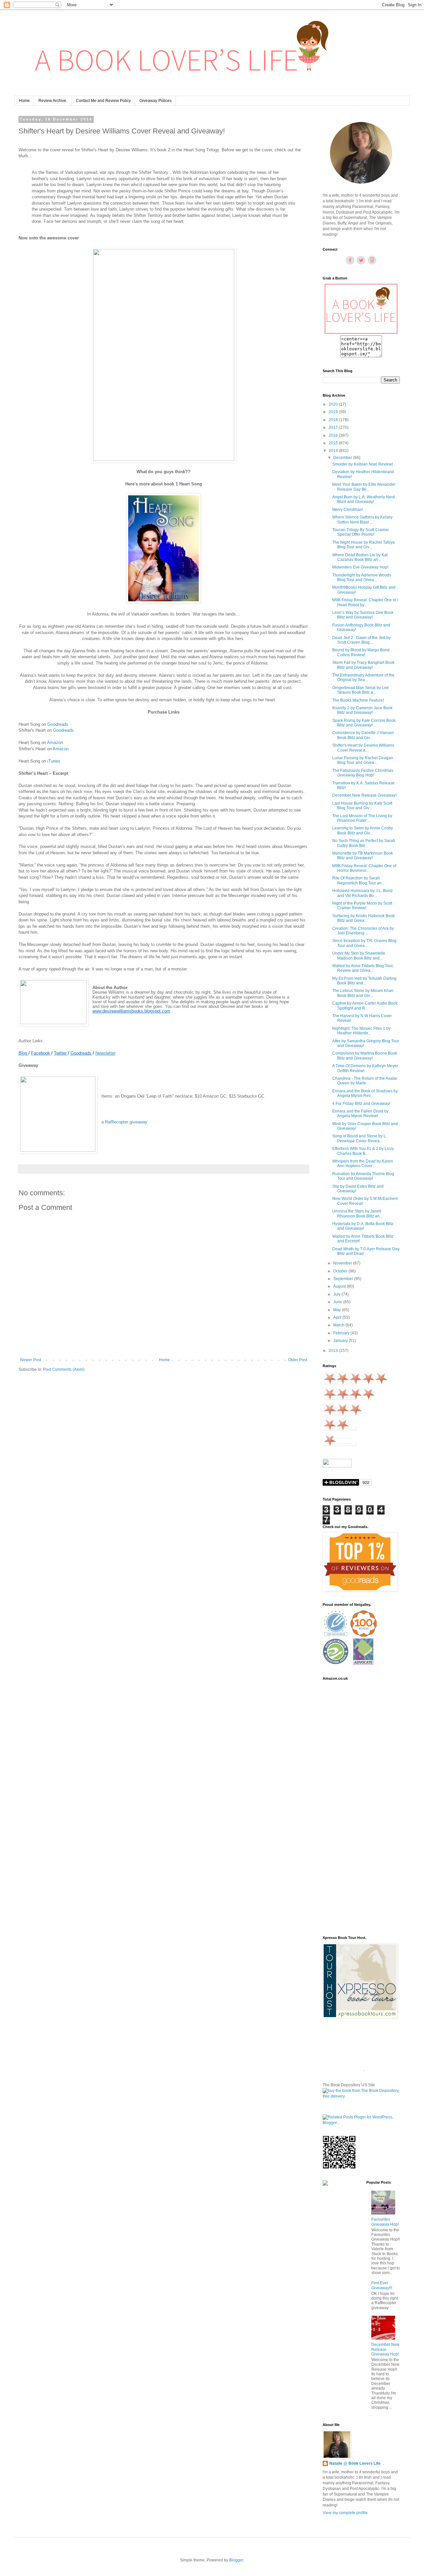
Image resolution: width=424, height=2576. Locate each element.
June (338, 1302)
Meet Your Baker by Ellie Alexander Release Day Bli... (364, 487)
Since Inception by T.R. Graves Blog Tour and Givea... (364, 943)
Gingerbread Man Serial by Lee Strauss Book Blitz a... (361, 690)
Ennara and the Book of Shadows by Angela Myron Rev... (365, 1093)
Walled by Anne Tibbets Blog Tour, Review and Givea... (363, 968)
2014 (334, 451)
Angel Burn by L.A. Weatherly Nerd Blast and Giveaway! (364, 499)
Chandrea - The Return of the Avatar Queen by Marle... (365, 1081)
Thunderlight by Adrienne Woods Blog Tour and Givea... (362, 577)
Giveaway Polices (156, 101)
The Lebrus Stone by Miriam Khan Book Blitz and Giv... (363, 993)
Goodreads (58, 724)
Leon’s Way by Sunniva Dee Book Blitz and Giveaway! (363, 615)
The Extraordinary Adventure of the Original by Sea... (363, 677)
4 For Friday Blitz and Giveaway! (361, 1104)
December (343, 458)
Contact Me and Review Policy (103, 101)
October (341, 1271)
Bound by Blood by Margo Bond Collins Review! (361, 652)
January (341, 1341)
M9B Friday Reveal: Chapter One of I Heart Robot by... (365, 602)
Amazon (55, 743)
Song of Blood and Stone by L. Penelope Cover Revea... (360, 1138)
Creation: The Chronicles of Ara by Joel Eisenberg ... (363, 931)
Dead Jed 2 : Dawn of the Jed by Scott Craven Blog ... (361, 640)
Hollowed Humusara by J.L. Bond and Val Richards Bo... (362, 893)
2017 (334, 427)
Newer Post (31, 1360)
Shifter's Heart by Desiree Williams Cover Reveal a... (363, 748)
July (337, 1294)
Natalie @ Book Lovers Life (355, 2463)
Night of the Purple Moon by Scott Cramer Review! (362, 906)
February (342, 1333)
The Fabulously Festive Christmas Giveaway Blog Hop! (363, 773)
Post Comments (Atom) (64, 1369)
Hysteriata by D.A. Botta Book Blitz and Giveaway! (363, 1226)
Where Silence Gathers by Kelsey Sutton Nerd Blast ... (362, 520)
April (338, 1317)
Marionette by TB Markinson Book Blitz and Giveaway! (363, 856)
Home (24, 101)
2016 (334, 435)
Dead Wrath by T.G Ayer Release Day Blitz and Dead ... (366, 1251)
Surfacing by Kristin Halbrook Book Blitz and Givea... (364, 918)
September (344, 1279)
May (338, 1310)
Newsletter (106, 1053)
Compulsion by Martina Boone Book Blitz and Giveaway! (365, 1056)
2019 (334, 412)
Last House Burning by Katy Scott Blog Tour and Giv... (362, 806)
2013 (334, 1351)
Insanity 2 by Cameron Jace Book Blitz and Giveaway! (362, 710)
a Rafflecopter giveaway (124, 1122)
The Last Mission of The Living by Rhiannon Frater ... (362, 818)
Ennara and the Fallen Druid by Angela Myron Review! (360, 1114)
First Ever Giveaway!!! (382, 2285)
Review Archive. (53, 101)
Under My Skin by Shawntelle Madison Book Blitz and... (359, 956)
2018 (334, 420)
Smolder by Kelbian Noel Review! (363, 464)
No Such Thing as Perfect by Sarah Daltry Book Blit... (364, 843)
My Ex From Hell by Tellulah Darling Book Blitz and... (364, 981)
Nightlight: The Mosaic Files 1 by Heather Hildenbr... (361, 1031)
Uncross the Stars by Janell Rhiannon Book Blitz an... (357, 1214)
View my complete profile (345, 2513)
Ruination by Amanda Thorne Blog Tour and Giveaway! (363, 1176)
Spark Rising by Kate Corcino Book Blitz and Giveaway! (364, 723)
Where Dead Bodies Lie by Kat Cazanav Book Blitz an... (360, 557)
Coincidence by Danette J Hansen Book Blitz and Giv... (363, 735)
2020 (334, 404)
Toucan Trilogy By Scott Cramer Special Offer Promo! (361, 532)
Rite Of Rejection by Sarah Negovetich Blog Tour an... (358, 880)
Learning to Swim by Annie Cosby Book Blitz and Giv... (363, 830)
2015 (334, 443)
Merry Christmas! (347, 510)
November (343, 1263)
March (339, 1325)
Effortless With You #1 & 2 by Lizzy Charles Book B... (363, 1151)
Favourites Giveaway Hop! (385, 2222)
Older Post (298, 1360)
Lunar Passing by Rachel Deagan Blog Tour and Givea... (363, 760)
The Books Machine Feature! (358, 700)
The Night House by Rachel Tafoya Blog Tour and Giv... (364, 545)
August (340, 1286)
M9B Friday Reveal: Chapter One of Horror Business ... (364, 868)
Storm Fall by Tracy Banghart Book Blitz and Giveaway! (363, 665)
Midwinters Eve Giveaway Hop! (360, 567)
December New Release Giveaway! (364, 795)
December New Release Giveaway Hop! (385, 2349)
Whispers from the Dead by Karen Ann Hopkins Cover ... (363, 1164)
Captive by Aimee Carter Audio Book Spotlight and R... (365, 1006)
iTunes (54, 761)
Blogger (236, 2560)
